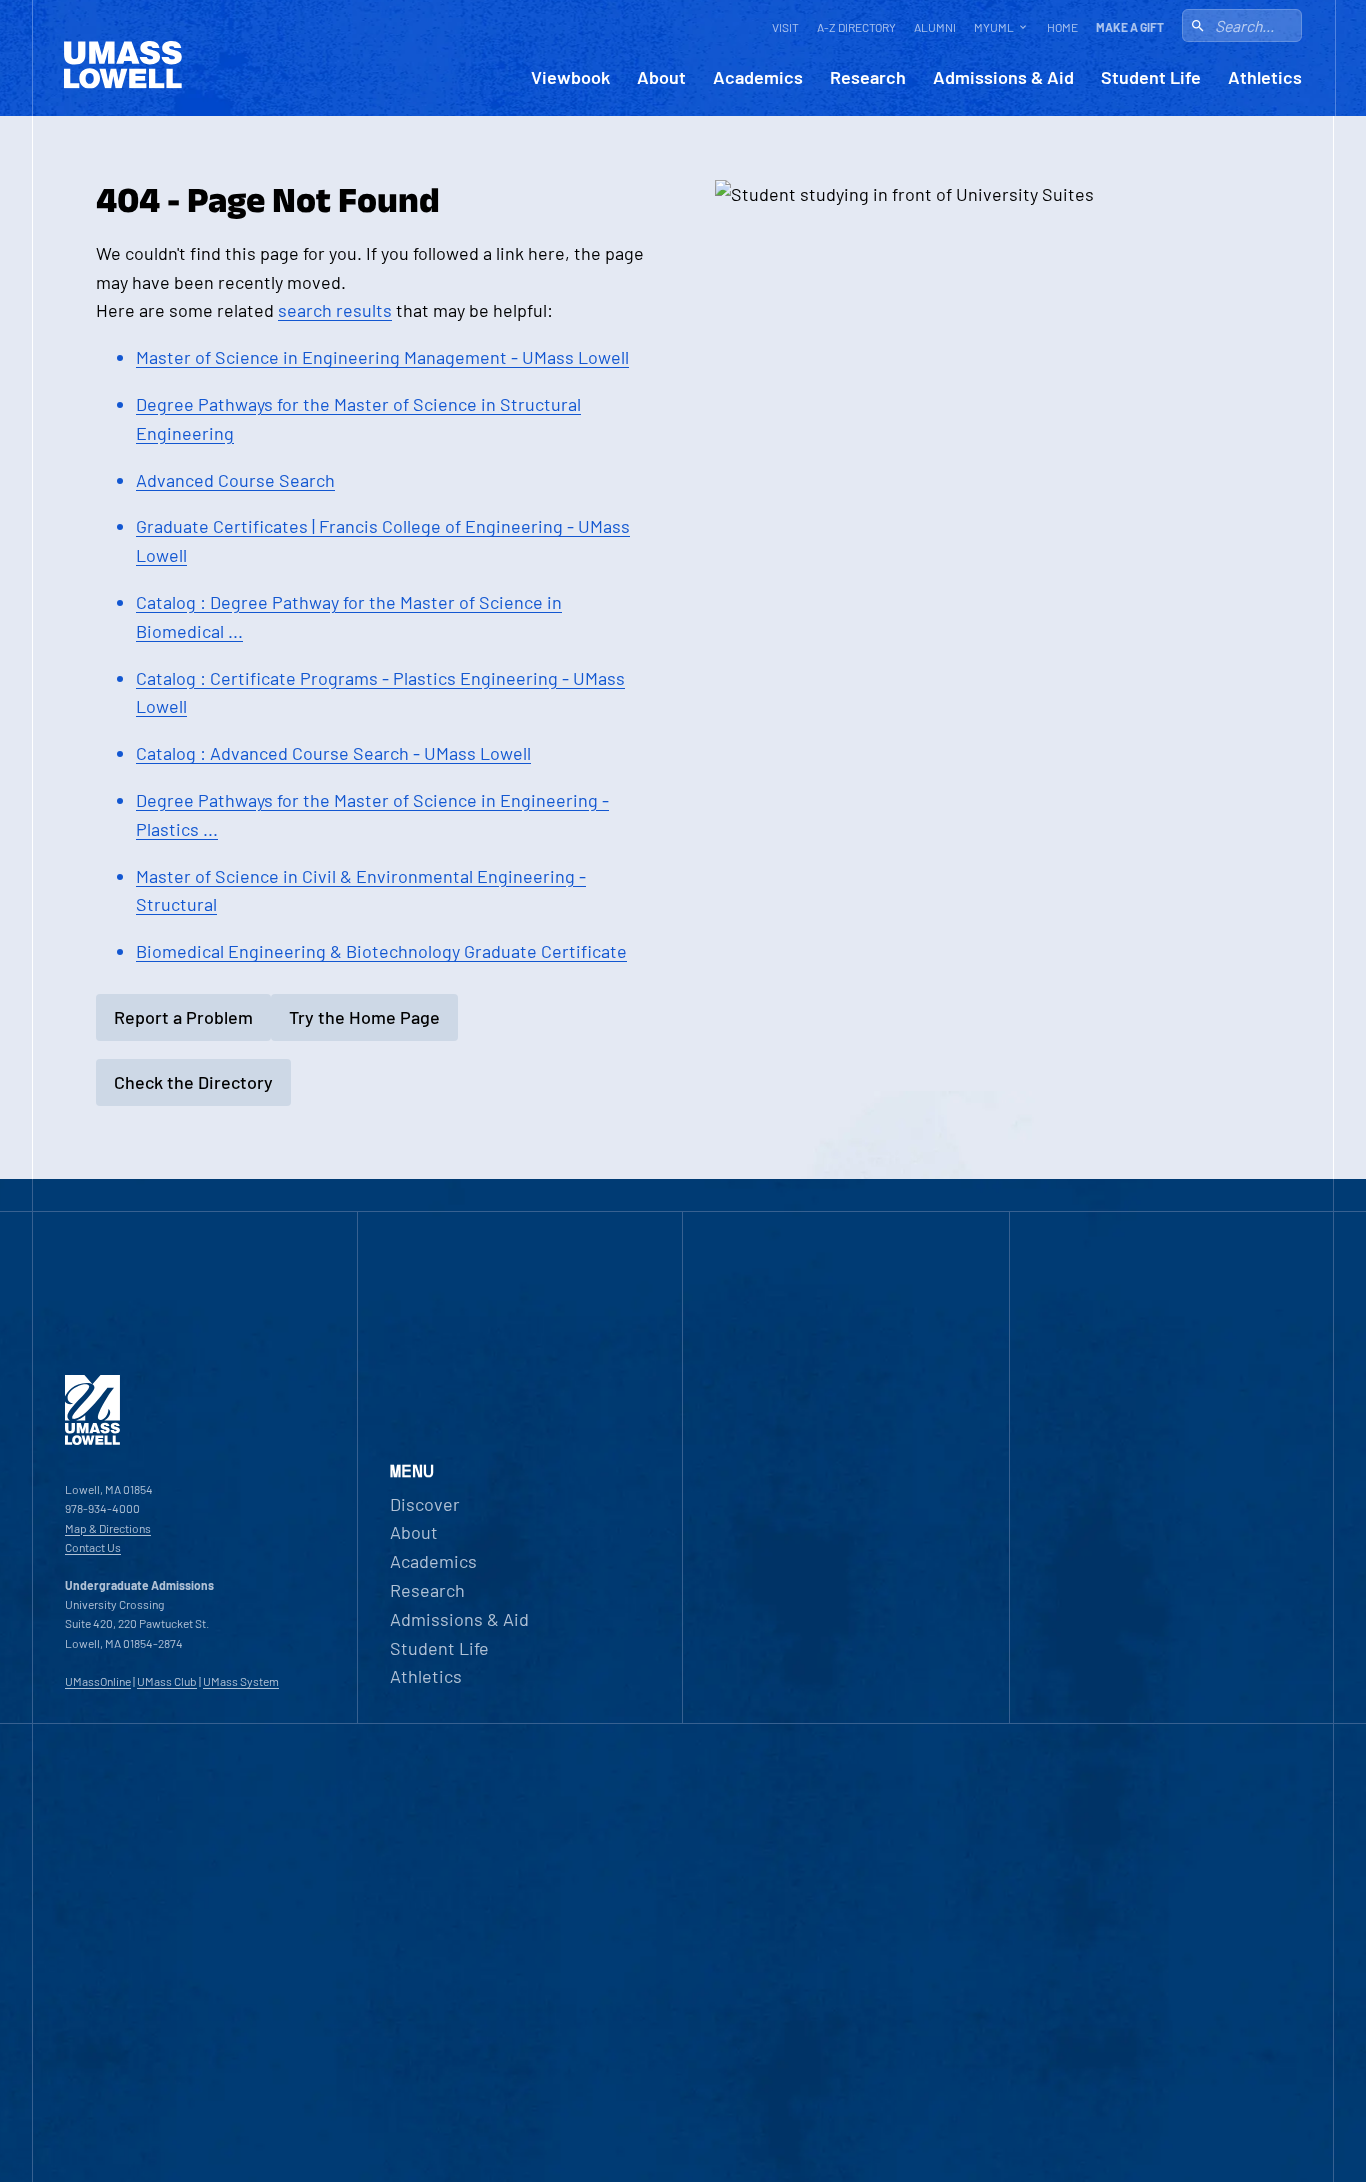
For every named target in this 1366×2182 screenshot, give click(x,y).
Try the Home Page (364, 1017)
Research (868, 77)
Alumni (935, 27)
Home (1062, 27)
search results (335, 310)
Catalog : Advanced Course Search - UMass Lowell (333, 753)
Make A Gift (1130, 27)
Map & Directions (108, 1528)
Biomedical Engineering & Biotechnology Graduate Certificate (381, 951)
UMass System (241, 1681)
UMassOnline (98, 1681)
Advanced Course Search (235, 480)
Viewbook (570, 77)
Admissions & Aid (1003, 77)
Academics (758, 77)
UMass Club (167, 1681)
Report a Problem (183, 1017)
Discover (425, 1504)
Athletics (1265, 77)
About (661, 77)
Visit (785, 27)
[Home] (92, 1440)
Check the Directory (193, 1082)
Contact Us (93, 1547)
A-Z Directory (856, 27)
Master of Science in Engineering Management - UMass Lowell (382, 357)
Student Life (1151, 77)
